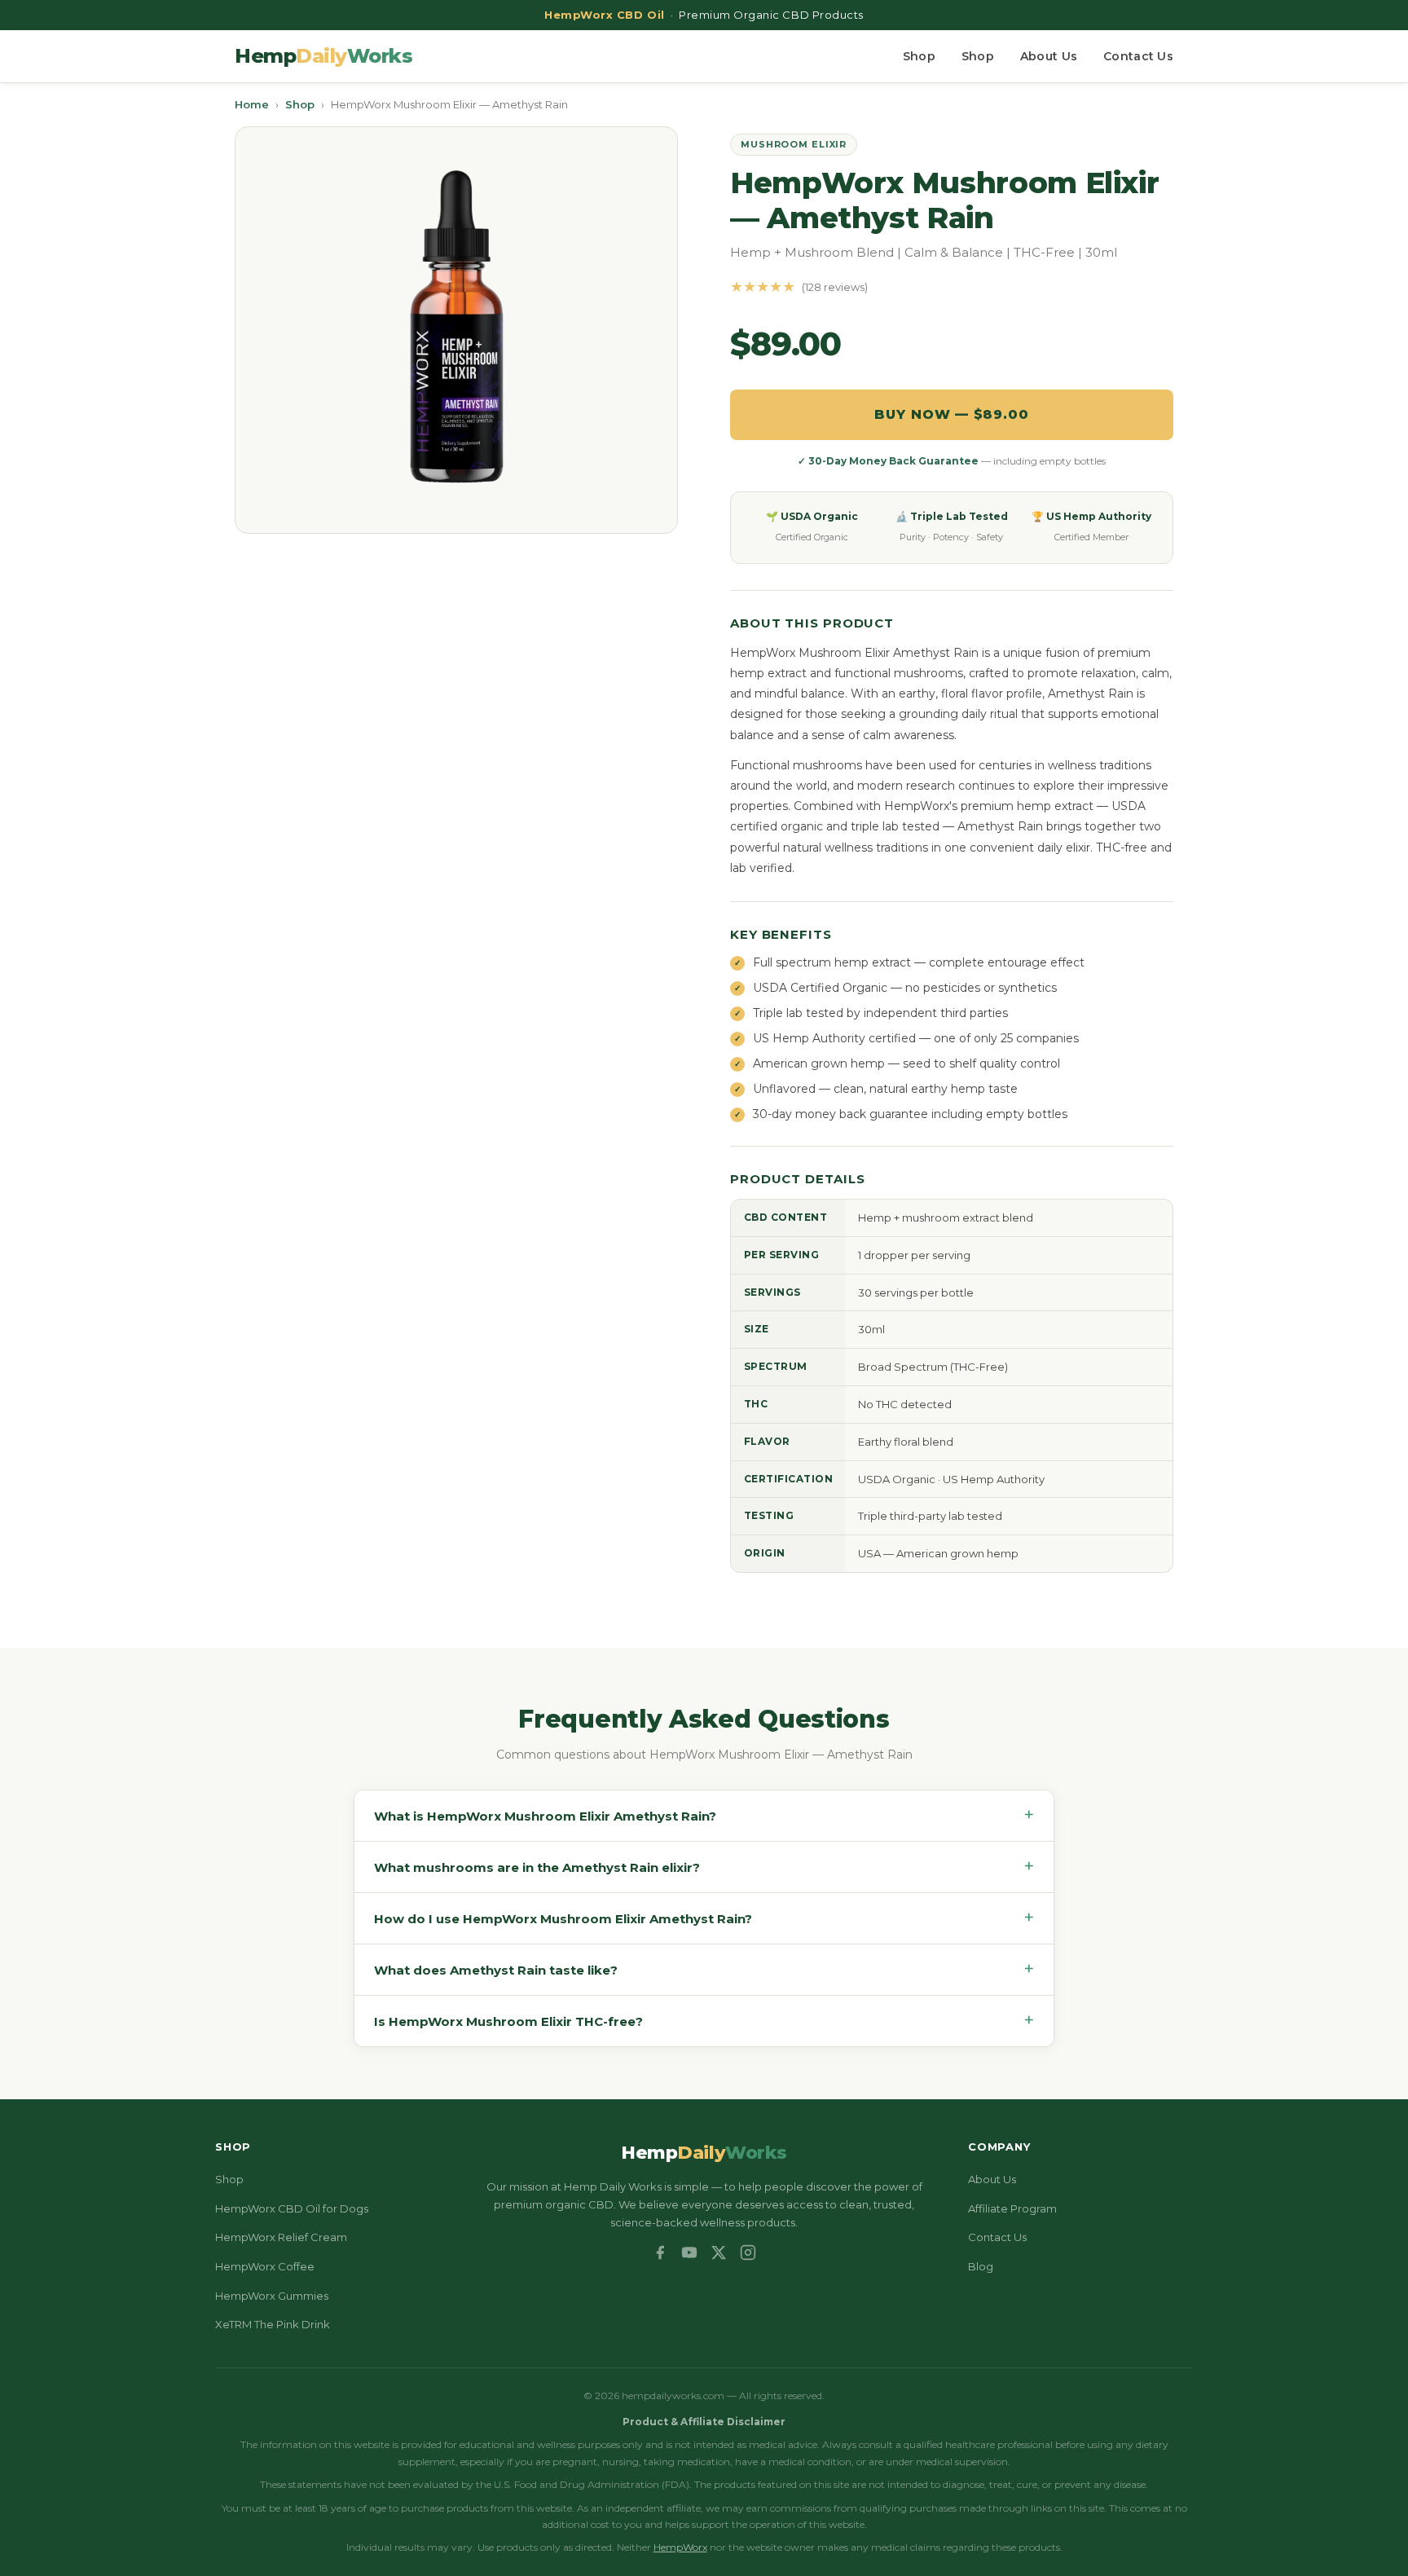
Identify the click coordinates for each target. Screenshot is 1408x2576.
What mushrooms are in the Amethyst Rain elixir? (704, 1867)
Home (252, 104)
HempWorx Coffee (265, 2266)
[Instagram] (748, 2252)
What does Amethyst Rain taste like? (704, 1969)
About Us (1049, 56)
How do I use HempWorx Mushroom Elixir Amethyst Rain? (704, 1918)
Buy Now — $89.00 (952, 414)
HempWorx (680, 2547)
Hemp (323, 56)
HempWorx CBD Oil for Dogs (292, 2208)
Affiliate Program (1012, 2208)
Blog (981, 2266)
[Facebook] (660, 2252)
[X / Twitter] (719, 2252)
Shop (919, 56)
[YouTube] (689, 2252)
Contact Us (1138, 56)
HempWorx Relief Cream (281, 2237)
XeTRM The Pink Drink (273, 2324)
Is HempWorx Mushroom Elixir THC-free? (704, 2021)
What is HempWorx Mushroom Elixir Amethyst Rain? (704, 1815)
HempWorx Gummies (272, 2296)
